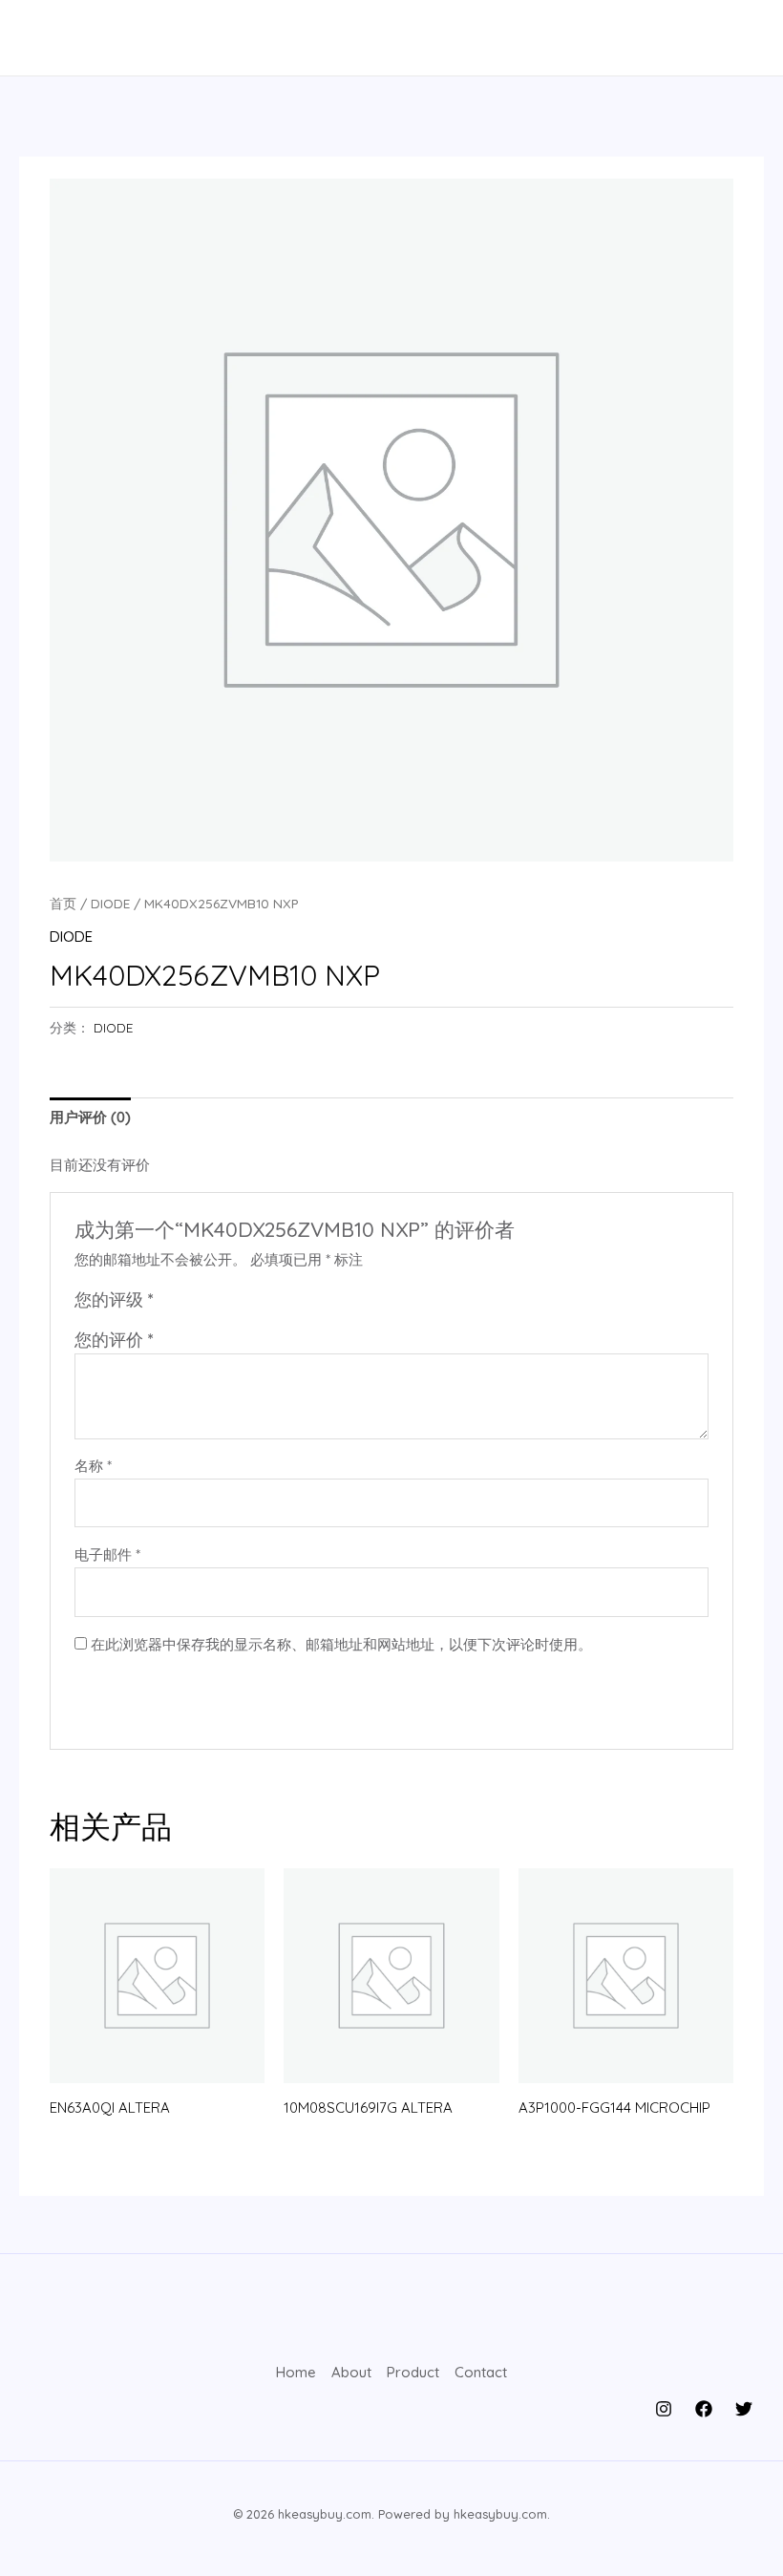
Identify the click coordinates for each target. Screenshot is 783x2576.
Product (413, 2372)
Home (296, 2372)
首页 (63, 903)
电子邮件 (107, 1554)
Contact (481, 2372)
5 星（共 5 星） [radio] (255, 1303)
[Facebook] (704, 2409)
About (351, 2372)
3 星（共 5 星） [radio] (213, 1303)
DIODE (110, 903)
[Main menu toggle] (50, 38)
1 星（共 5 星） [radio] (171, 1303)
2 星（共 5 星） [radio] (192, 1303)
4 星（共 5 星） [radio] (234, 1303)
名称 (93, 1466)
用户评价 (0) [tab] (90, 1117)
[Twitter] (744, 2409)
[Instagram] (664, 2409)
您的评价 (114, 1340)
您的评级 (114, 1299)
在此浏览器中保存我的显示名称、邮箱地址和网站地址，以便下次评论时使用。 (341, 1644)
